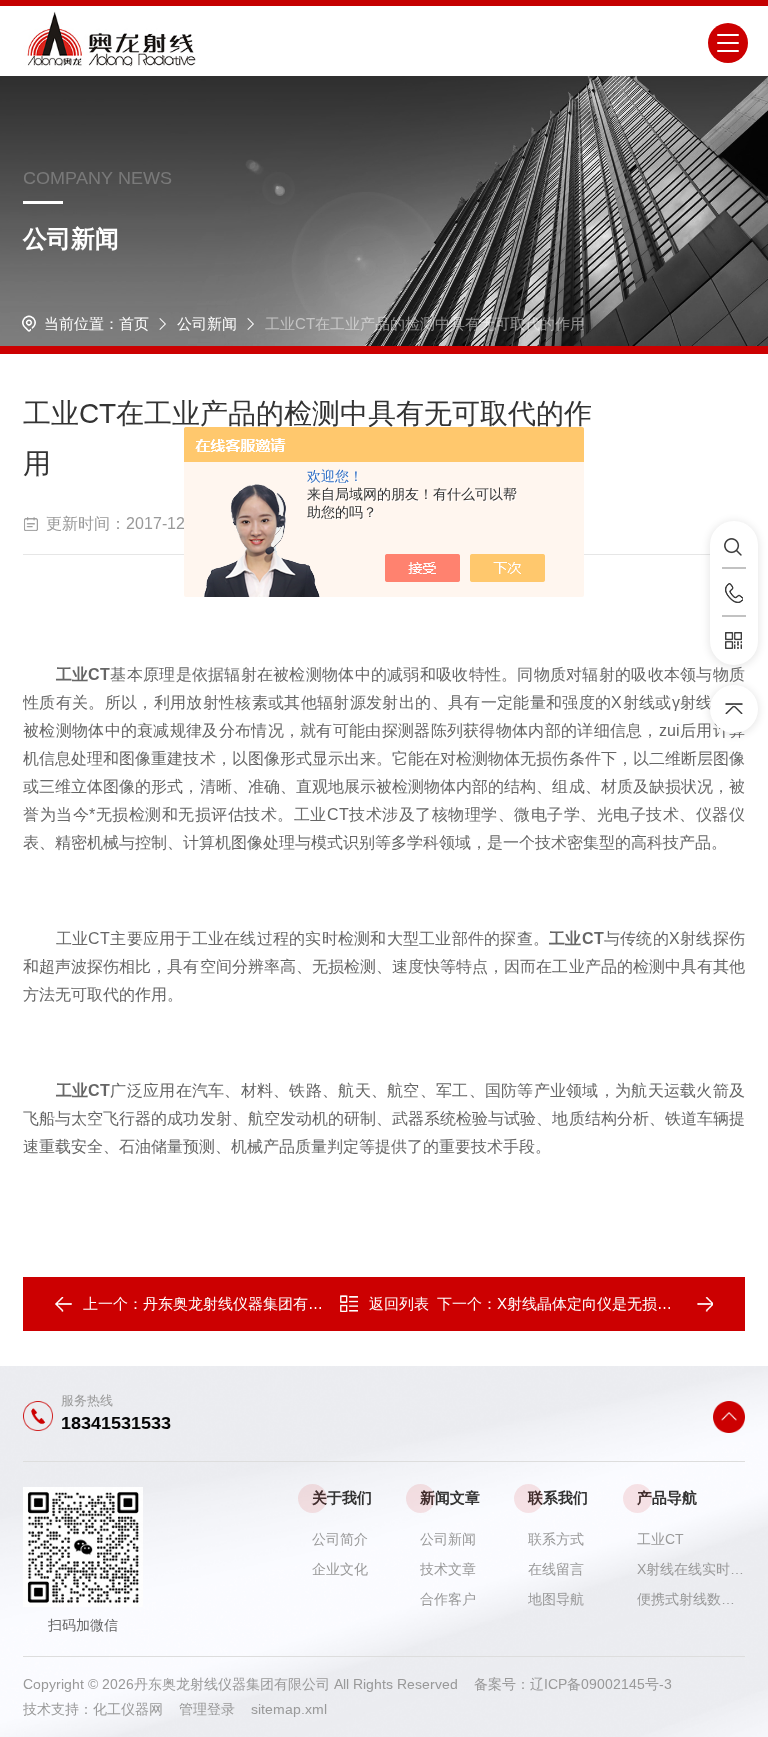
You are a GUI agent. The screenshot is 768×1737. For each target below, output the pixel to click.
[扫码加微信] (734, 641)
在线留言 (556, 1569)
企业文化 (340, 1569)
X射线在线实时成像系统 (691, 1569)
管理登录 (207, 1709)
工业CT (660, 1539)
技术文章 (448, 1569)
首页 (134, 323)
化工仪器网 (136, 1709)
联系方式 (556, 1539)
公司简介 (340, 1539)
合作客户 (448, 1599)
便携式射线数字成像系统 (691, 1599)
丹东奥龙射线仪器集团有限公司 (248, 1303)
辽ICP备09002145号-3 (601, 1684)
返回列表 (399, 1303)
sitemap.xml (289, 1709)
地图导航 (556, 1599)
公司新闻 (207, 323)
